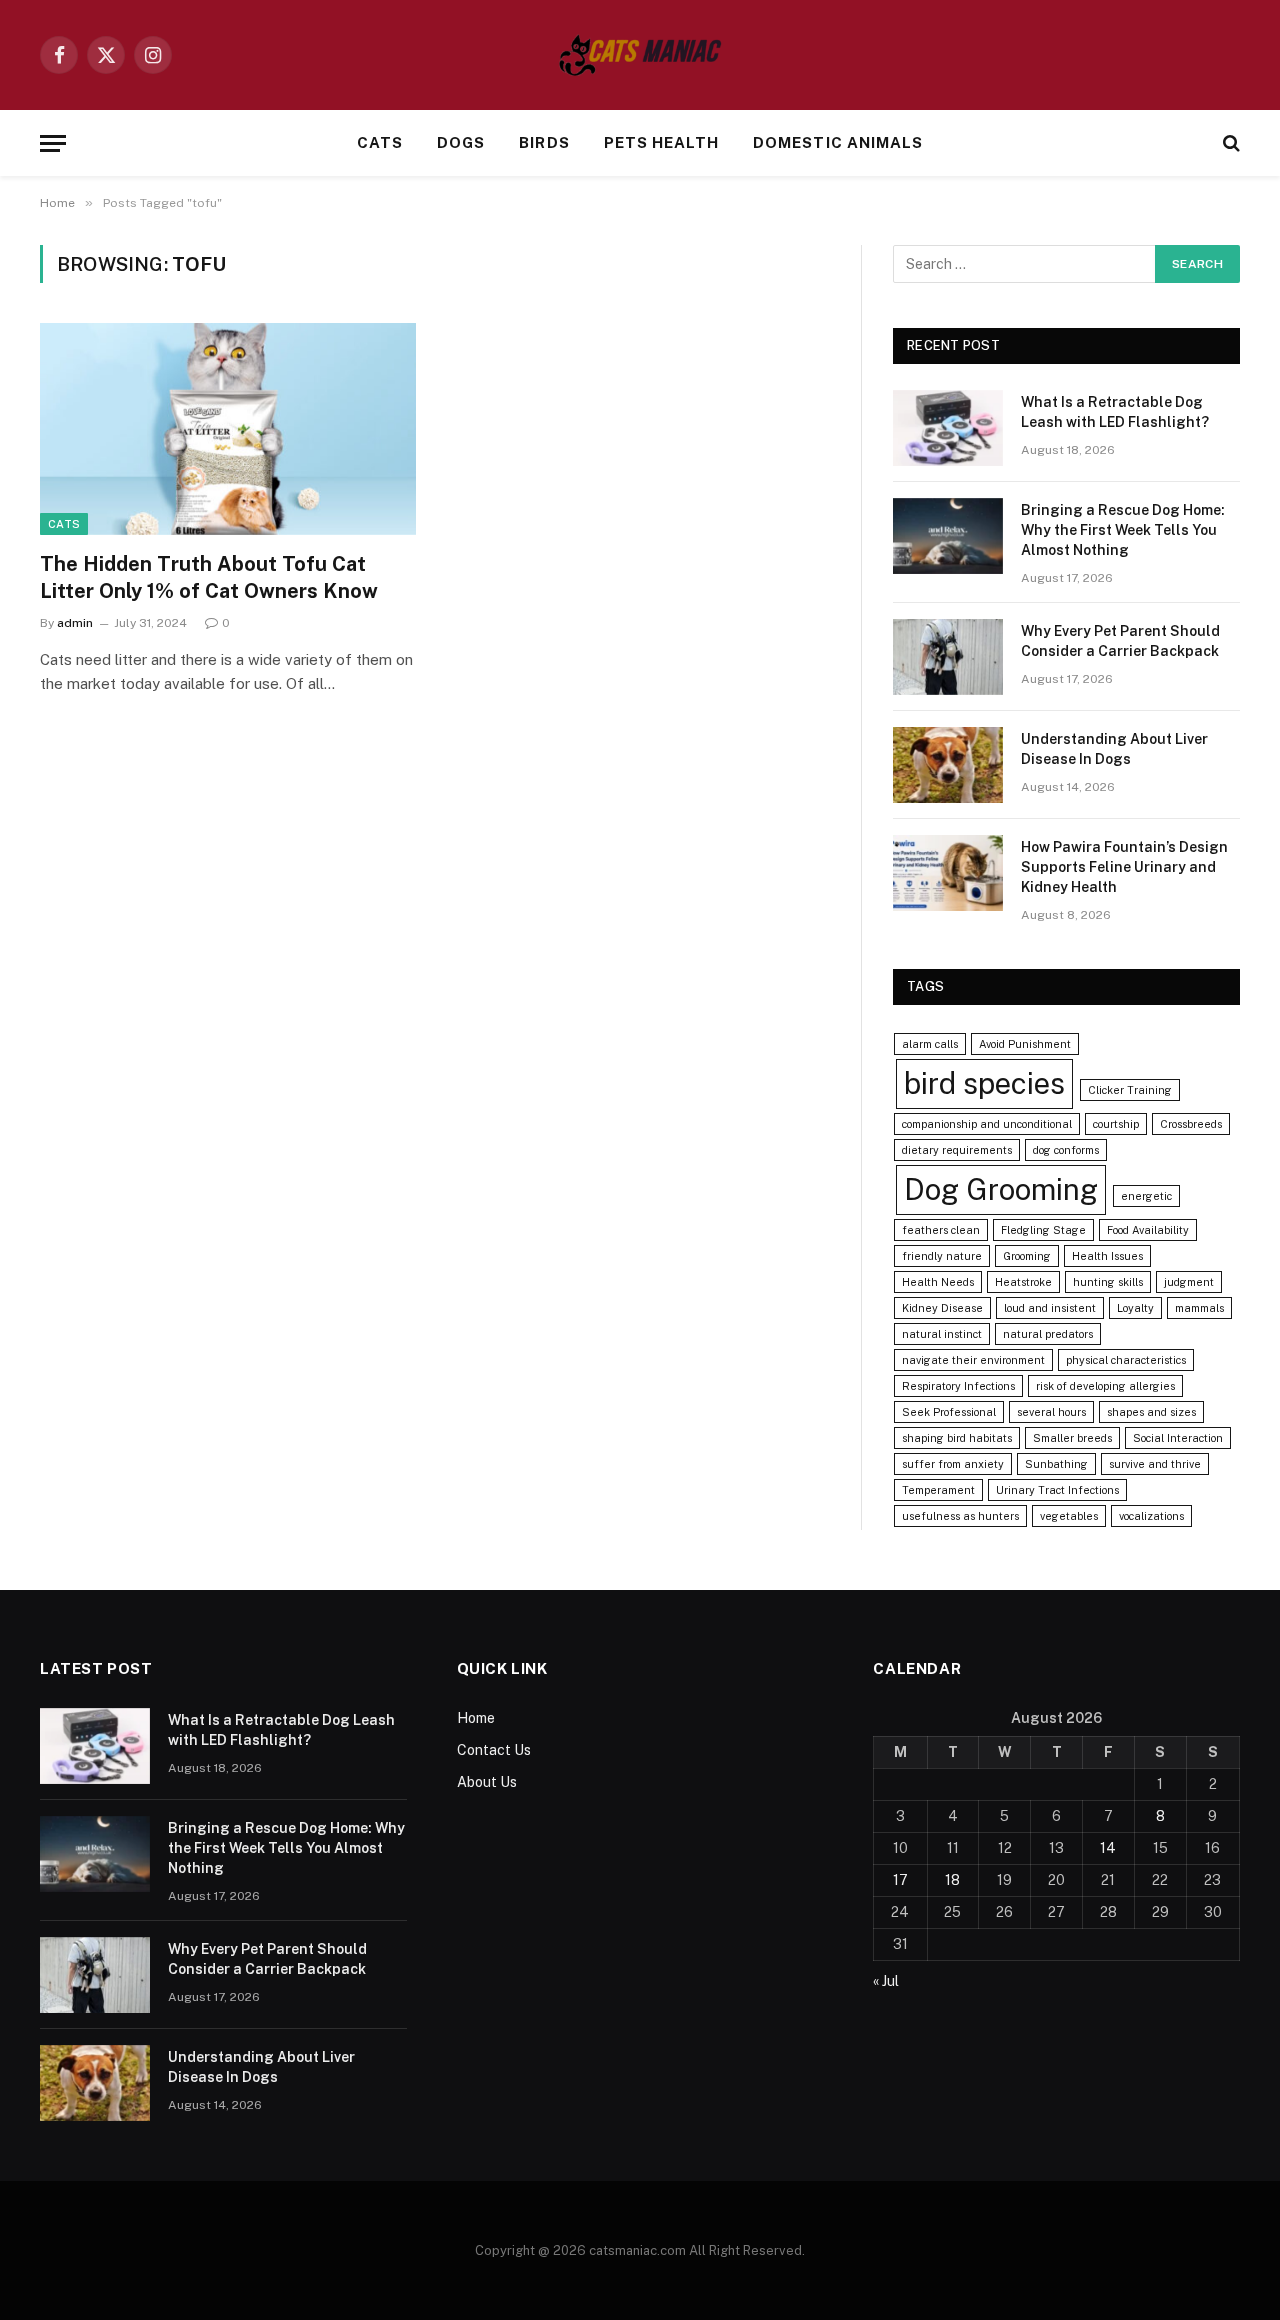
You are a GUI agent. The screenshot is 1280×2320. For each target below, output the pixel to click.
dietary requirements (957, 1150)
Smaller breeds (1072, 1438)
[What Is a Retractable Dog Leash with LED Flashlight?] (948, 428)
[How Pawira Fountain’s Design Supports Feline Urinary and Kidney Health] (948, 873)
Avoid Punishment (1025, 1044)
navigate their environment (973, 1360)
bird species (984, 1083)
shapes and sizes (1151, 1412)
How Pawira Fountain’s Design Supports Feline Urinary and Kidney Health (1124, 867)
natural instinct (942, 1334)
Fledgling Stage (1043, 1230)
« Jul (886, 1981)
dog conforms (1066, 1150)
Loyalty (1135, 1308)
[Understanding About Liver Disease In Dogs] (948, 765)
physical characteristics (1126, 1360)
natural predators (1048, 1334)
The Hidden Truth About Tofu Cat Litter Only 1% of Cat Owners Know (209, 577)
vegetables (1069, 1516)
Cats (380, 142)
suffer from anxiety (953, 1464)
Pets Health (662, 142)
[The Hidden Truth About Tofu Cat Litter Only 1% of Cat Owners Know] (228, 429)
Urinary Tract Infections (1057, 1490)
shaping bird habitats (957, 1438)
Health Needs (938, 1282)
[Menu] (53, 143)
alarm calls (930, 1044)
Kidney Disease (942, 1308)
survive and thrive (1155, 1464)
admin (75, 623)
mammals (1199, 1308)
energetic (1146, 1196)
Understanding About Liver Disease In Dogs (1114, 749)
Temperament (938, 1490)
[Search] (1229, 143)
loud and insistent (1050, 1308)
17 (900, 1880)
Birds (544, 142)
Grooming (1027, 1256)
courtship (1116, 1124)
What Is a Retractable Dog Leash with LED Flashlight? (1115, 412)
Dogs (461, 142)
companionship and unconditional (987, 1124)
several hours (1051, 1412)
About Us (487, 1782)
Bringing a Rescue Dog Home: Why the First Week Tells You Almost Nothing (1123, 530)
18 (952, 1880)
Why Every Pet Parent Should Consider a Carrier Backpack (1120, 641)
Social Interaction (1178, 1438)
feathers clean (941, 1230)
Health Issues (1107, 1256)
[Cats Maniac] (640, 55)
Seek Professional (949, 1412)
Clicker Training (1130, 1090)
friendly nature (942, 1256)
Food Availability (1148, 1230)
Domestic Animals (838, 142)
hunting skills (1108, 1282)
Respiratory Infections (958, 1386)
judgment (1189, 1282)
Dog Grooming (1001, 1189)
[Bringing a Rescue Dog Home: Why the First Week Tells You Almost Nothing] (948, 536)
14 (1108, 1848)
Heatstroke (1023, 1282)
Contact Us (494, 1750)
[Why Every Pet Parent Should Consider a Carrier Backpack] (948, 657)
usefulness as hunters (960, 1516)
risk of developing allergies (1105, 1386)
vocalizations (1151, 1516)
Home (476, 1718)
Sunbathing (1056, 1464)
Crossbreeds (1191, 1124)
